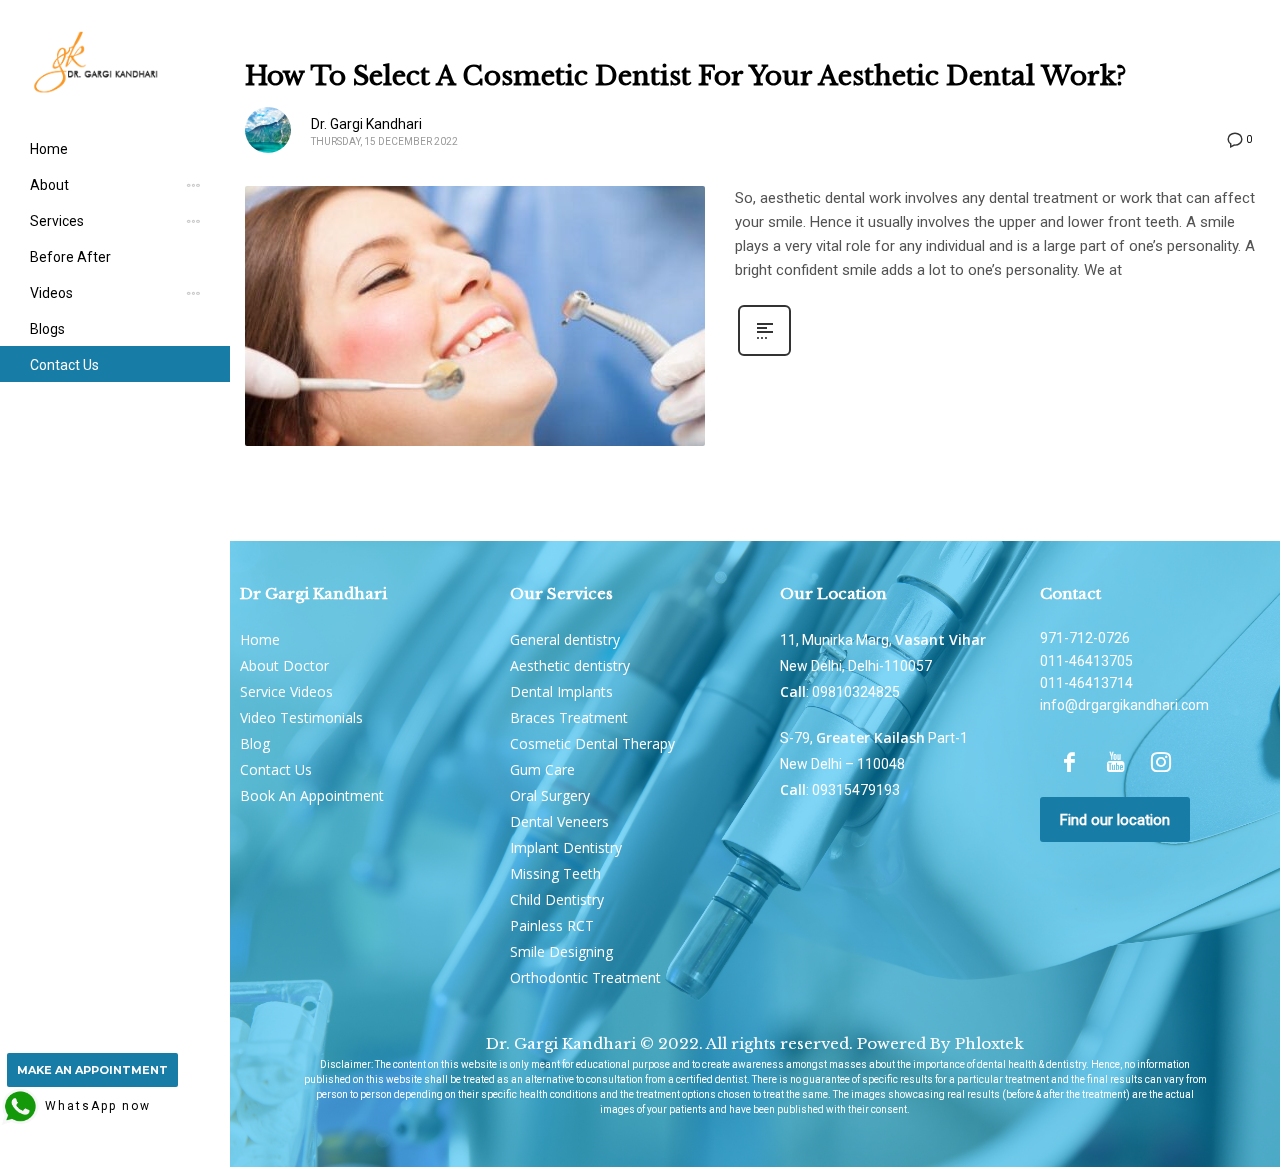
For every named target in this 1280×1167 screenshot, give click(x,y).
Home (49, 149)
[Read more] (764, 354)
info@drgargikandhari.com (1124, 705)
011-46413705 (1086, 661)
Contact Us (64, 365)
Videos (51, 293)
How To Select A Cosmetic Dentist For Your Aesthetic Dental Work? (686, 76)
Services (57, 221)
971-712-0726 (1085, 638)
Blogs (47, 329)
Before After (70, 257)
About (49, 185)
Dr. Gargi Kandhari (366, 124)
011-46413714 (1086, 683)
